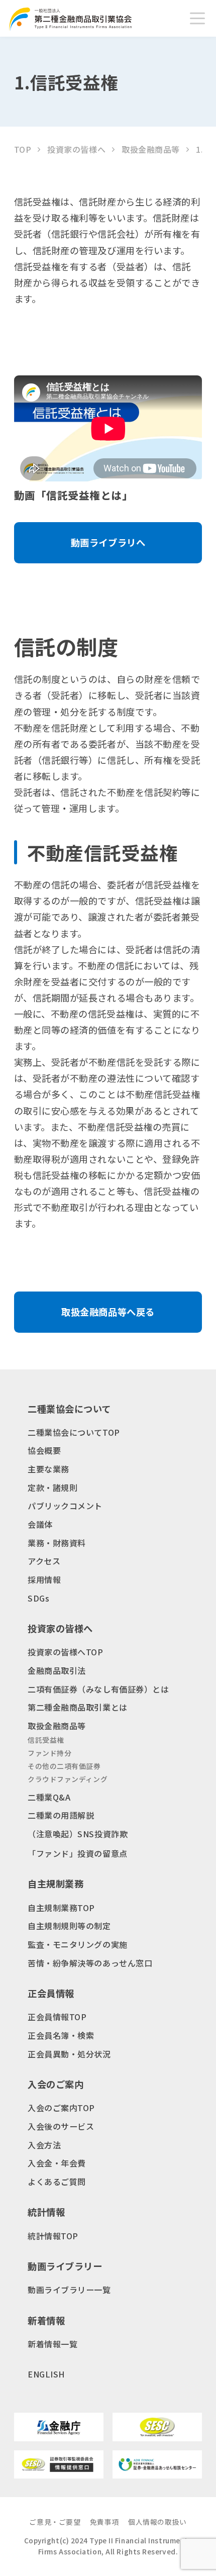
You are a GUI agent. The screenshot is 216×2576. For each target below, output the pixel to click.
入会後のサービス (61, 2126)
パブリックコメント (65, 1506)
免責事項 (104, 2522)
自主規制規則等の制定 (69, 1926)
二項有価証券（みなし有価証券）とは (98, 1689)
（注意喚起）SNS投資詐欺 (78, 1834)
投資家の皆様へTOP (66, 1652)
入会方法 (44, 2145)
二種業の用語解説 (61, 1815)
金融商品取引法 (57, 1670)
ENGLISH (46, 2374)
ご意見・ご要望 (55, 2522)
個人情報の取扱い (157, 2522)
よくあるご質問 (57, 2182)
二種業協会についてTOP (74, 1432)
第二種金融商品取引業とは (78, 1707)
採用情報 (44, 1579)
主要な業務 (48, 1469)
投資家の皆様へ (76, 149)
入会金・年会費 (57, 2163)
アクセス (44, 1561)
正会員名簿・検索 (61, 2035)
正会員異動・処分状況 (69, 2054)
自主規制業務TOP (61, 1908)
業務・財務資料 (57, 1543)
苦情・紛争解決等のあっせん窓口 (90, 1963)
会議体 (40, 1524)
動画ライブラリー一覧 (69, 2290)
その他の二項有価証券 (64, 1766)
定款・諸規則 (52, 1488)
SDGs (38, 1598)
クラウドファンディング (68, 1779)
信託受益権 (46, 1740)
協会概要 (44, 1450)
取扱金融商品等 (151, 149)
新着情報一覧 (52, 2344)
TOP (23, 149)
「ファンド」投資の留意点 (78, 1853)
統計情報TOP (53, 2236)
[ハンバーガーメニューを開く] (197, 19)
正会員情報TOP (57, 2017)
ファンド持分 (49, 1753)
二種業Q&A (49, 1797)
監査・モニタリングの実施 (78, 1944)
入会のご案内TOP (61, 2108)
